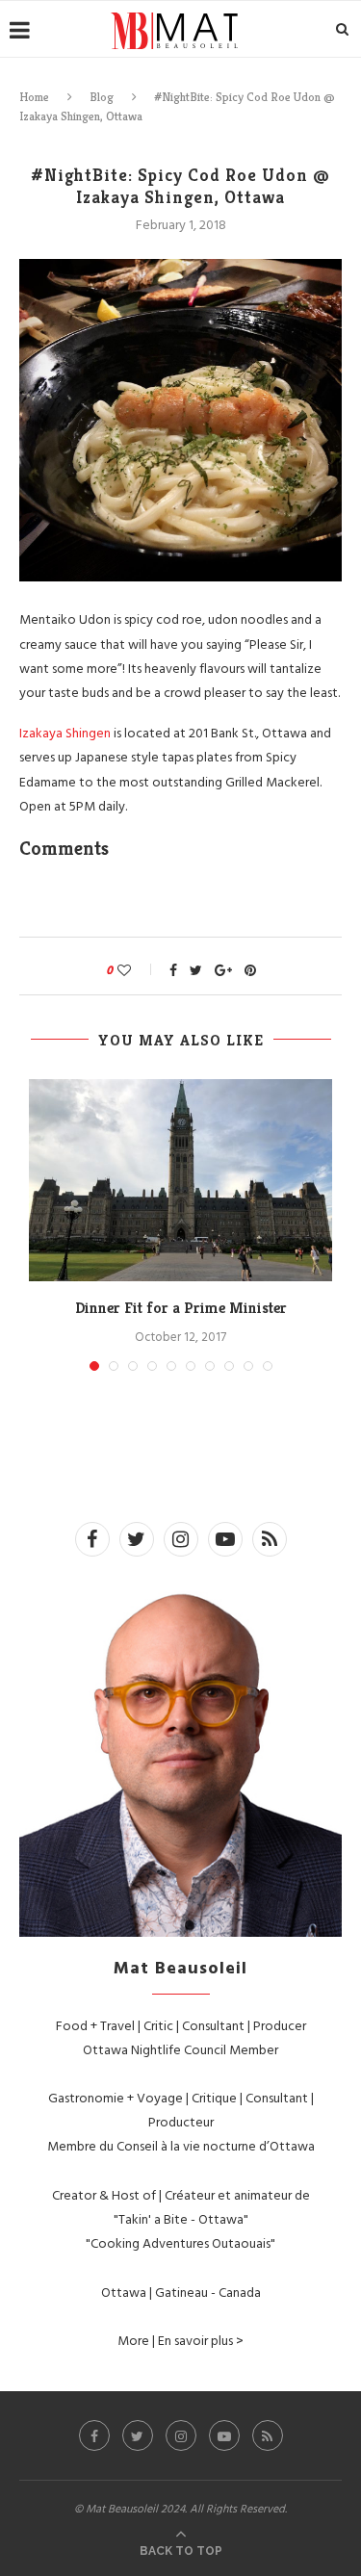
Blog (102, 97)
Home (34, 97)
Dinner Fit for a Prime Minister (181, 1308)
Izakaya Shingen (65, 732)
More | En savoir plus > (180, 2340)
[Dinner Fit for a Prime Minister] (180, 1180)
